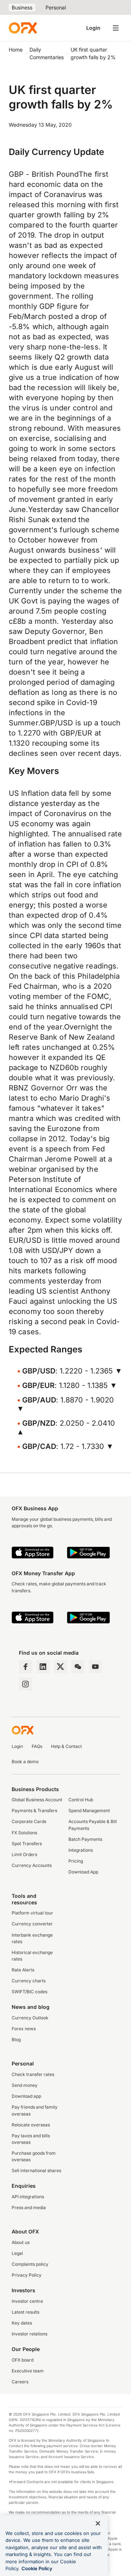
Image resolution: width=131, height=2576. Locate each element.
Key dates (22, 2323)
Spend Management (89, 1811)
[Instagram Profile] (25, 1684)
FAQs (37, 1746)
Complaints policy (30, 2264)
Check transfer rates (33, 2074)
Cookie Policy (37, 2568)
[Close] (98, 2523)
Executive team (28, 2371)
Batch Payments (85, 1839)
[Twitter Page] (60, 1667)
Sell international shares (36, 2170)
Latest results (25, 2312)
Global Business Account (37, 1800)
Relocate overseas (31, 2125)
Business (22, 7)
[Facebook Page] (25, 1667)
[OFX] (23, 28)
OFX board (23, 2360)
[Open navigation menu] (116, 28)
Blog (16, 2039)
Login (93, 28)
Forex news (24, 2029)
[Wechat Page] (78, 1667)
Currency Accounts (32, 1865)
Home (16, 50)
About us (21, 2242)
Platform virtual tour (32, 1913)
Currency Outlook (30, 2018)
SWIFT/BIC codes (29, 1992)
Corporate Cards (29, 1821)
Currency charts (29, 1981)
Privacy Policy (27, 2275)
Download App (83, 1872)
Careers (20, 2382)
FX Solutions (24, 1833)
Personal (56, 7)
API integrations (28, 2197)
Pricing (76, 1861)
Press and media (29, 2208)
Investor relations (29, 2334)
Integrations (81, 1850)
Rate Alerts (23, 1970)
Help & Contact (66, 1746)
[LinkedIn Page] (43, 1667)
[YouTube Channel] (95, 1667)
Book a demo (25, 1762)
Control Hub (81, 1800)
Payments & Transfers (34, 1811)
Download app (26, 2096)
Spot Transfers (27, 1844)
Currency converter (32, 1924)
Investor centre (27, 2301)
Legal (17, 2253)
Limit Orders (24, 1854)
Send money (25, 2085)
